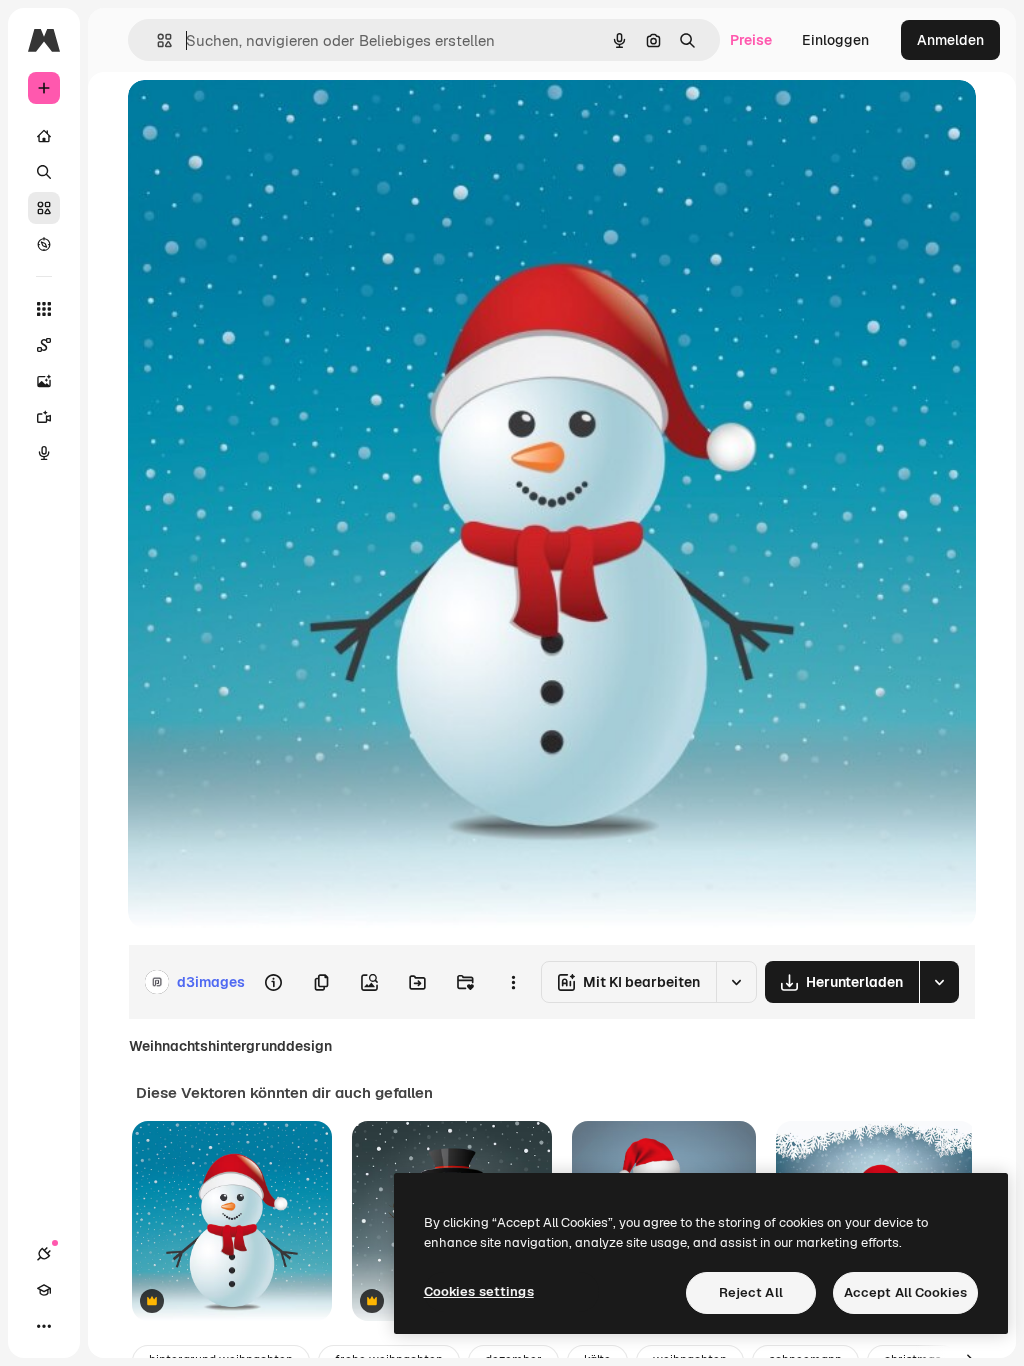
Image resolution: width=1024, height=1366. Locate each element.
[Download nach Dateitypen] (939, 982)
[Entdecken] (44, 244)
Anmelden (950, 40)
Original (256, 117)
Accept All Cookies (905, 1292)
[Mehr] (44, 1326)
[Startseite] (44, 136)
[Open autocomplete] (156, 40)
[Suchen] (44, 172)
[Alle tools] (44, 309)
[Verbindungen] (44, 1254)
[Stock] (44, 208)
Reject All (751, 1292)
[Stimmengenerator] (44, 453)
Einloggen (835, 40)
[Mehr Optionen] (513, 982)
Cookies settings (479, 1291)
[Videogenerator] (44, 417)
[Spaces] (44, 345)
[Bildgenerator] (44, 381)
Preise (751, 40)
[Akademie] (44, 1290)
